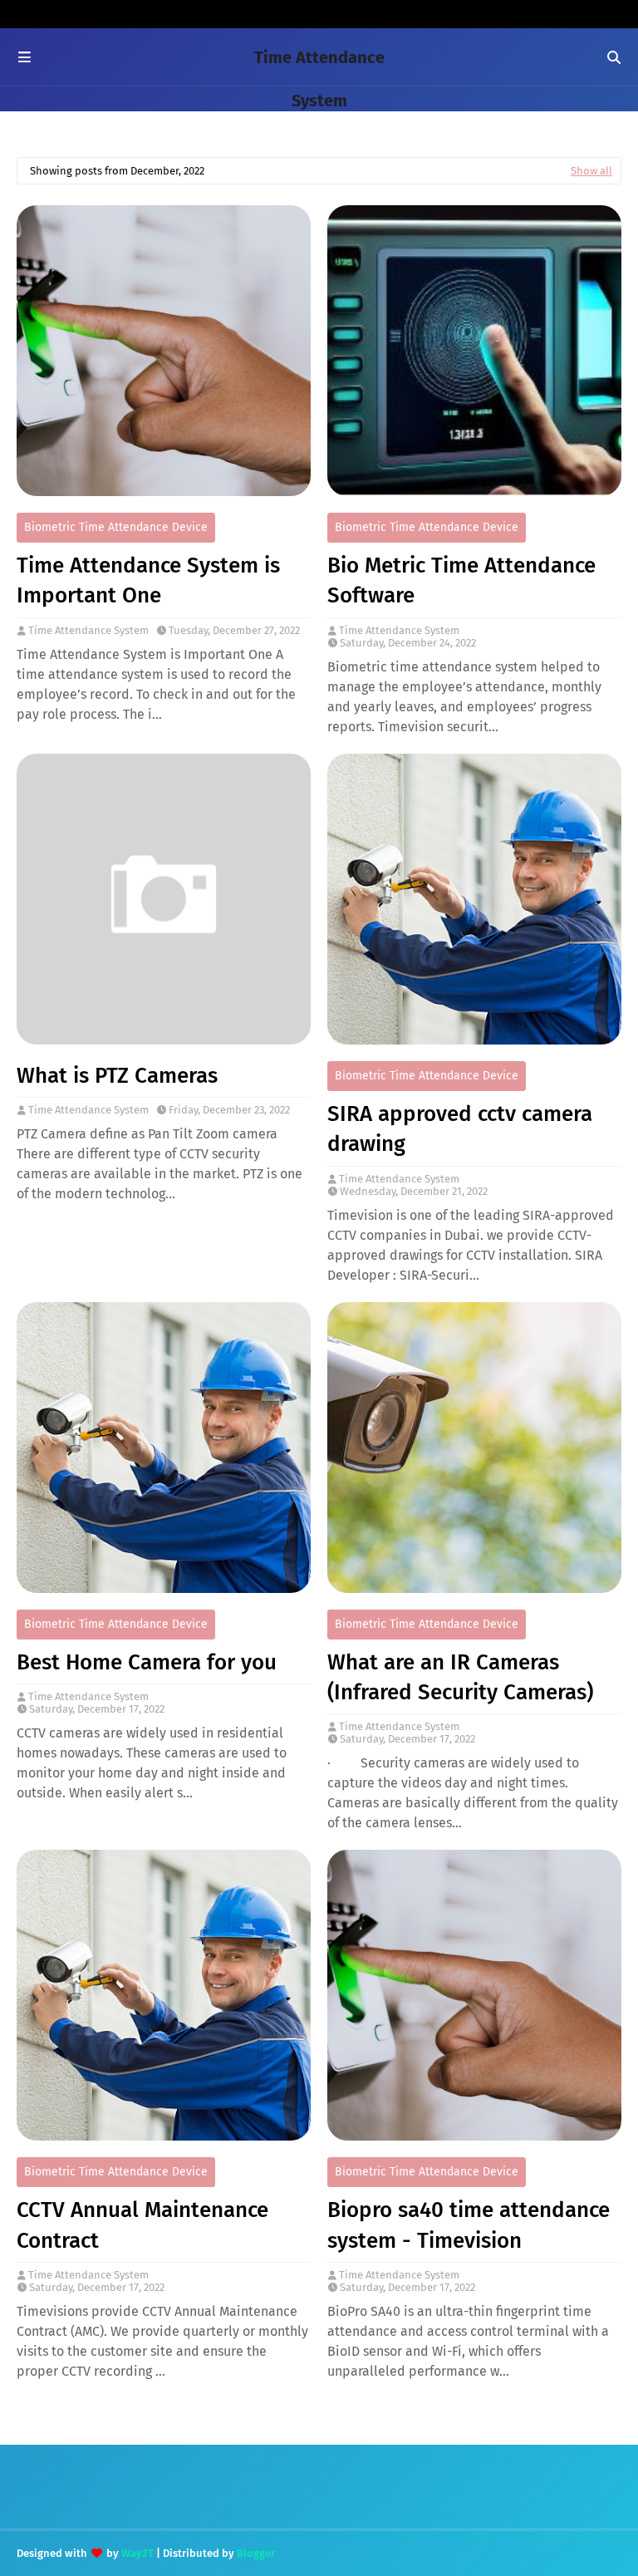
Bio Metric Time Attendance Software (461, 580)
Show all (591, 171)
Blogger (256, 2553)
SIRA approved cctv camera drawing (460, 1129)
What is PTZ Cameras (117, 1076)
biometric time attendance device (116, 527)
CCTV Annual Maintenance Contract (142, 2225)
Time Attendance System (88, 630)
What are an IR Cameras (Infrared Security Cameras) (460, 1677)
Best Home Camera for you (147, 1662)
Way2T (137, 2553)
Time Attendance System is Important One (148, 580)
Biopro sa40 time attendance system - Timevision (469, 2225)
